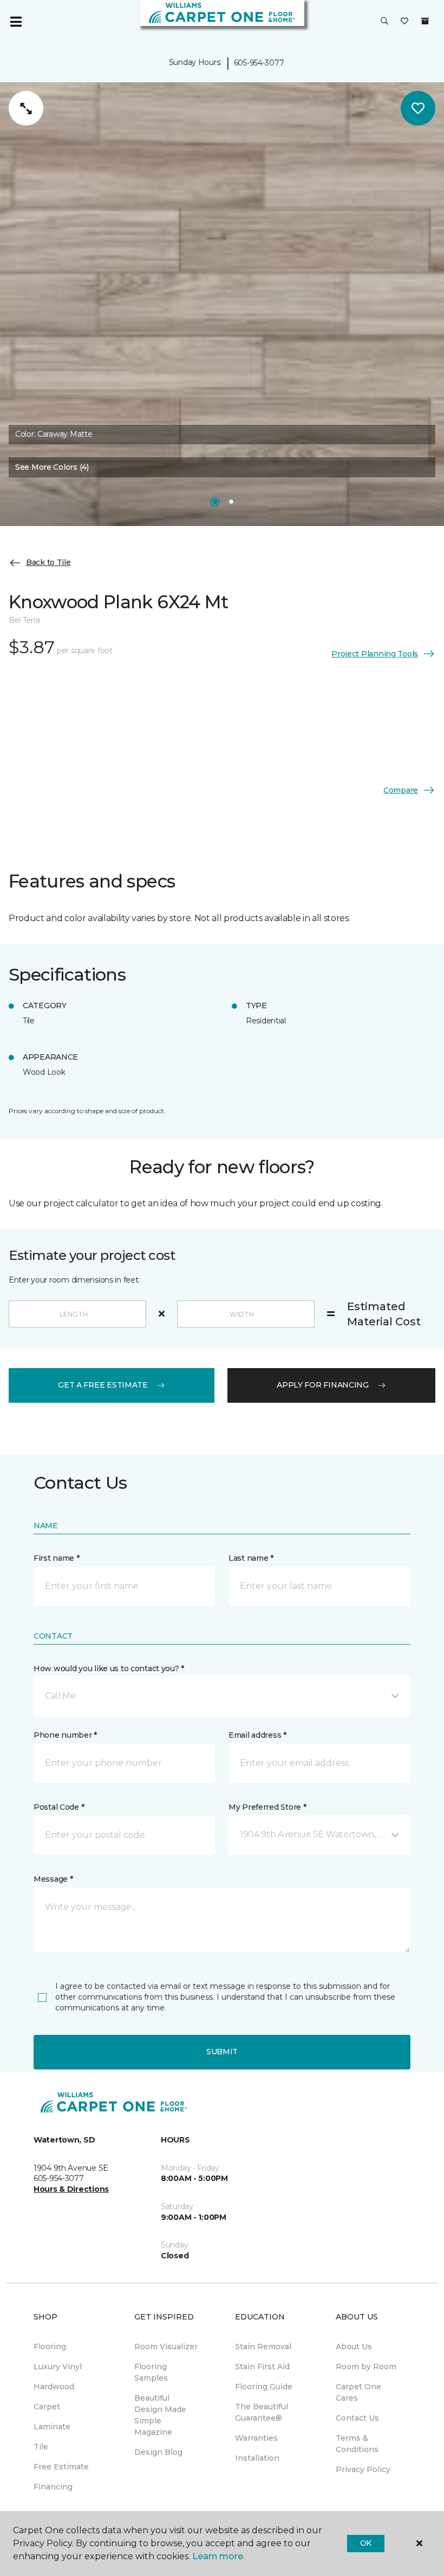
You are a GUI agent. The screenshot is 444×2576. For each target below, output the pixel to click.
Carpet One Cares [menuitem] (358, 2392)
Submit (222, 2052)
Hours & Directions (71, 2189)
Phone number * (65, 1735)
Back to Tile (48, 562)
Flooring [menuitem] (50, 2347)
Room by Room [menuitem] (366, 2367)
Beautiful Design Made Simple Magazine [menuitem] (160, 2415)
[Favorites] (404, 22)
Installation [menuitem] (257, 2458)
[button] (384, 22)
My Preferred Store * (267, 1807)
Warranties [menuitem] (256, 2438)
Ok (366, 2543)
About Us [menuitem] (354, 2347)
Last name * (251, 1558)
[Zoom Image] (26, 108)
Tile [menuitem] (41, 2447)
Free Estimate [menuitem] (61, 2467)
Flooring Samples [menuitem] (151, 2372)
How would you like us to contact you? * (109, 1668)
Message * (53, 1879)
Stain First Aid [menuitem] (262, 2367)
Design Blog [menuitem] (158, 2452)
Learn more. (218, 2556)
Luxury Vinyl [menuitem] (58, 2367)
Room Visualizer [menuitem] (166, 2347)
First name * (57, 1558)
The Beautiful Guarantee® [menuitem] (262, 2412)
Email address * (257, 1735)
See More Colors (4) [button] (52, 467)
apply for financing (323, 1385)
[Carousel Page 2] (231, 502)
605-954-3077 (259, 63)
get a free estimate (103, 1385)
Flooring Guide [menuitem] (264, 2387)
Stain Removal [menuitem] (263, 2347)
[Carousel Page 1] (215, 502)
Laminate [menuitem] (52, 2427)
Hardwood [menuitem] (54, 2387)
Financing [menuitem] (53, 2487)
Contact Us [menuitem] (357, 2418)
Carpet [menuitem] (47, 2407)
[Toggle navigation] (16, 22)
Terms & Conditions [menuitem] (357, 2444)
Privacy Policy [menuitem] (363, 2469)
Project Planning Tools (375, 654)
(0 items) (425, 21)
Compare (401, 790)
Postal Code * (59, 1807)
